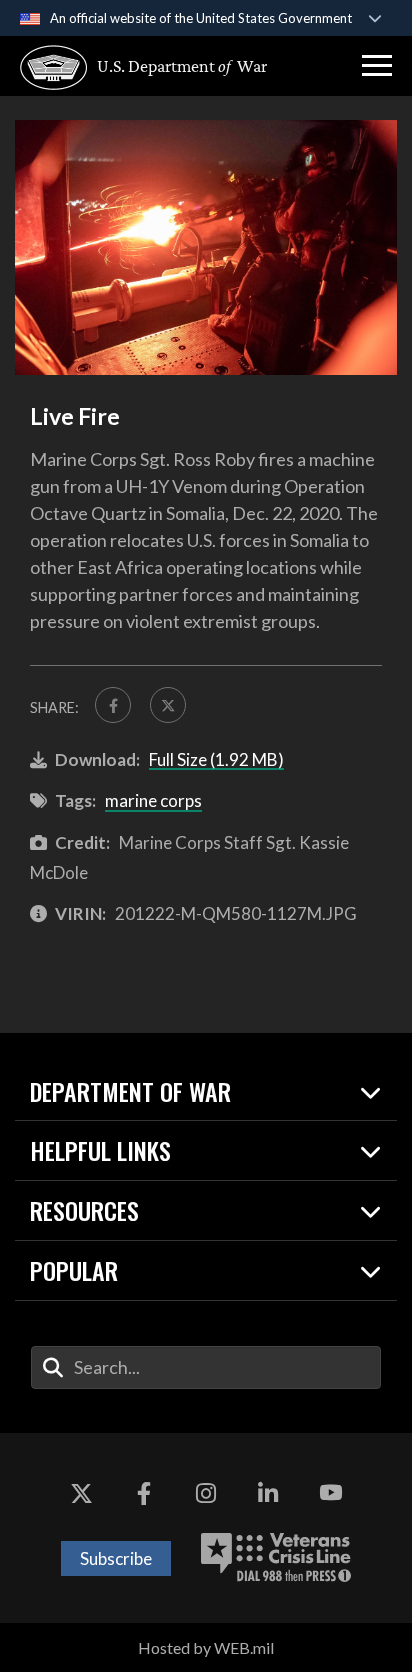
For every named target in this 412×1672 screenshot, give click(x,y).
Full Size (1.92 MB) (216, 759)
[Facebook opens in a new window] (144, 1493)
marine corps (153, 800)
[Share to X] (168, 705)
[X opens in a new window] (81, 1493)
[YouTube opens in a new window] (331, 1493)
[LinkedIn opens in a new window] (268, 1493)
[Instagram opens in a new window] (206, 1493)
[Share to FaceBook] (113, 705)
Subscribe (116, 1558)
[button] (377, 66)
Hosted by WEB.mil (206, 1647)
